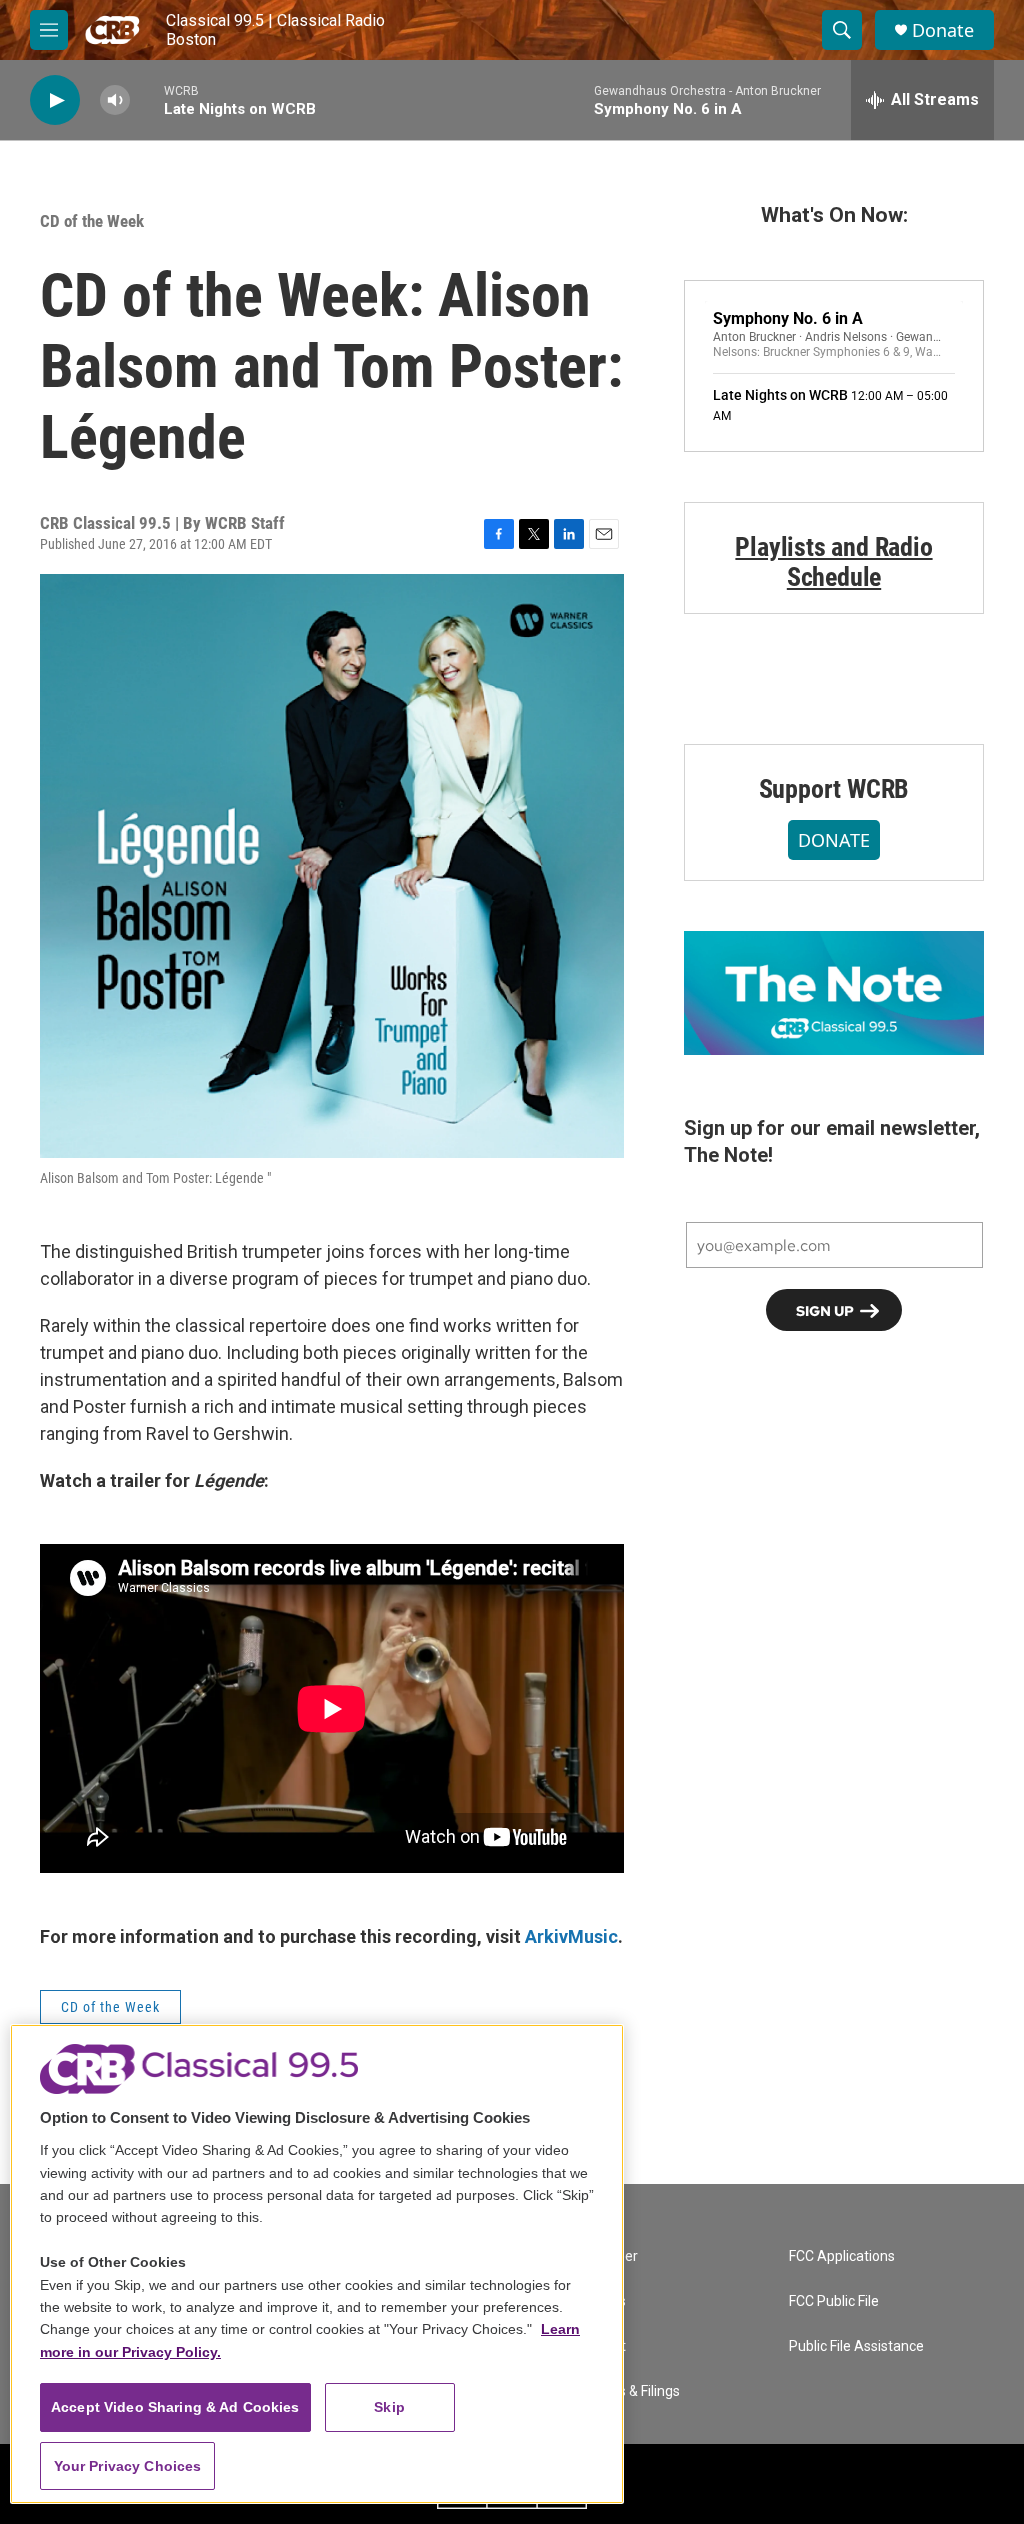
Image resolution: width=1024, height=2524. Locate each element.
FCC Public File (834, 2301)
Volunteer (607, 2256)
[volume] (115, 100)
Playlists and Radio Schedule (833, 562)
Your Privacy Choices (128, 2466)
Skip (389, 2407)
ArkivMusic (571, 1936)
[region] (317, 2264)
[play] (55, 100)
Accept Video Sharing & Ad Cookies (175, 2407)
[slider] (147, 99)
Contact (601, 2346)
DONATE (834, 840)
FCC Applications (842, 2256)
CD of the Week (92, 221)
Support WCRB (834, 789)
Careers (601, 2301)
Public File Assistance (856, 2346)
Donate (943, 30)
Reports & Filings (628, 2391)
